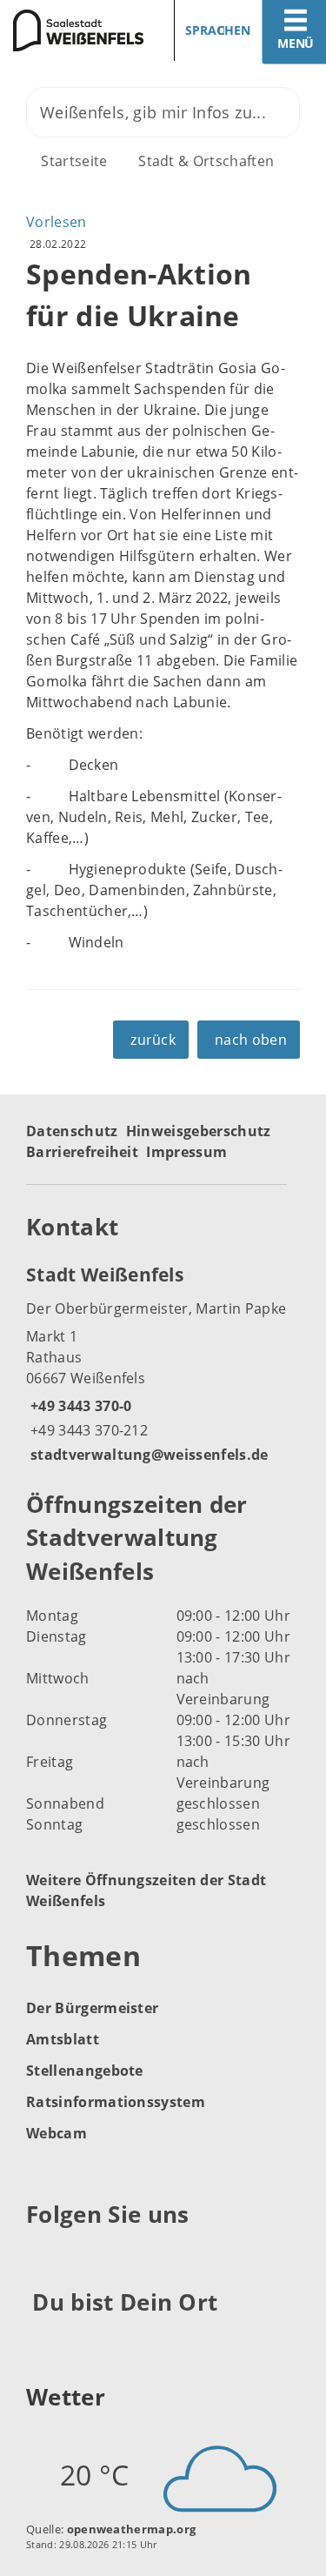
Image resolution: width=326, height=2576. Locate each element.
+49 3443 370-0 (79, 1406)
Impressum (186, 1152)
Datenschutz (72, 1131)
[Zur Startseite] (75, 30)
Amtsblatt (63, 2039)
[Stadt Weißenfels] (163, 1363)
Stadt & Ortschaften (206, 161)
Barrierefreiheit (82, 1152)
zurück (153, 1040)
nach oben (251, 1040)
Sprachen (218, 30)
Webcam (57, 2133)
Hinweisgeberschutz (199, 1131)
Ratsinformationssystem (116, 2102)
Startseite (74, 161)
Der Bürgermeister (92, 2008)
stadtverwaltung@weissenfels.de (147, 1455)
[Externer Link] (42, 2258)
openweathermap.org (132, 2529)
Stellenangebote (85, 2071)
